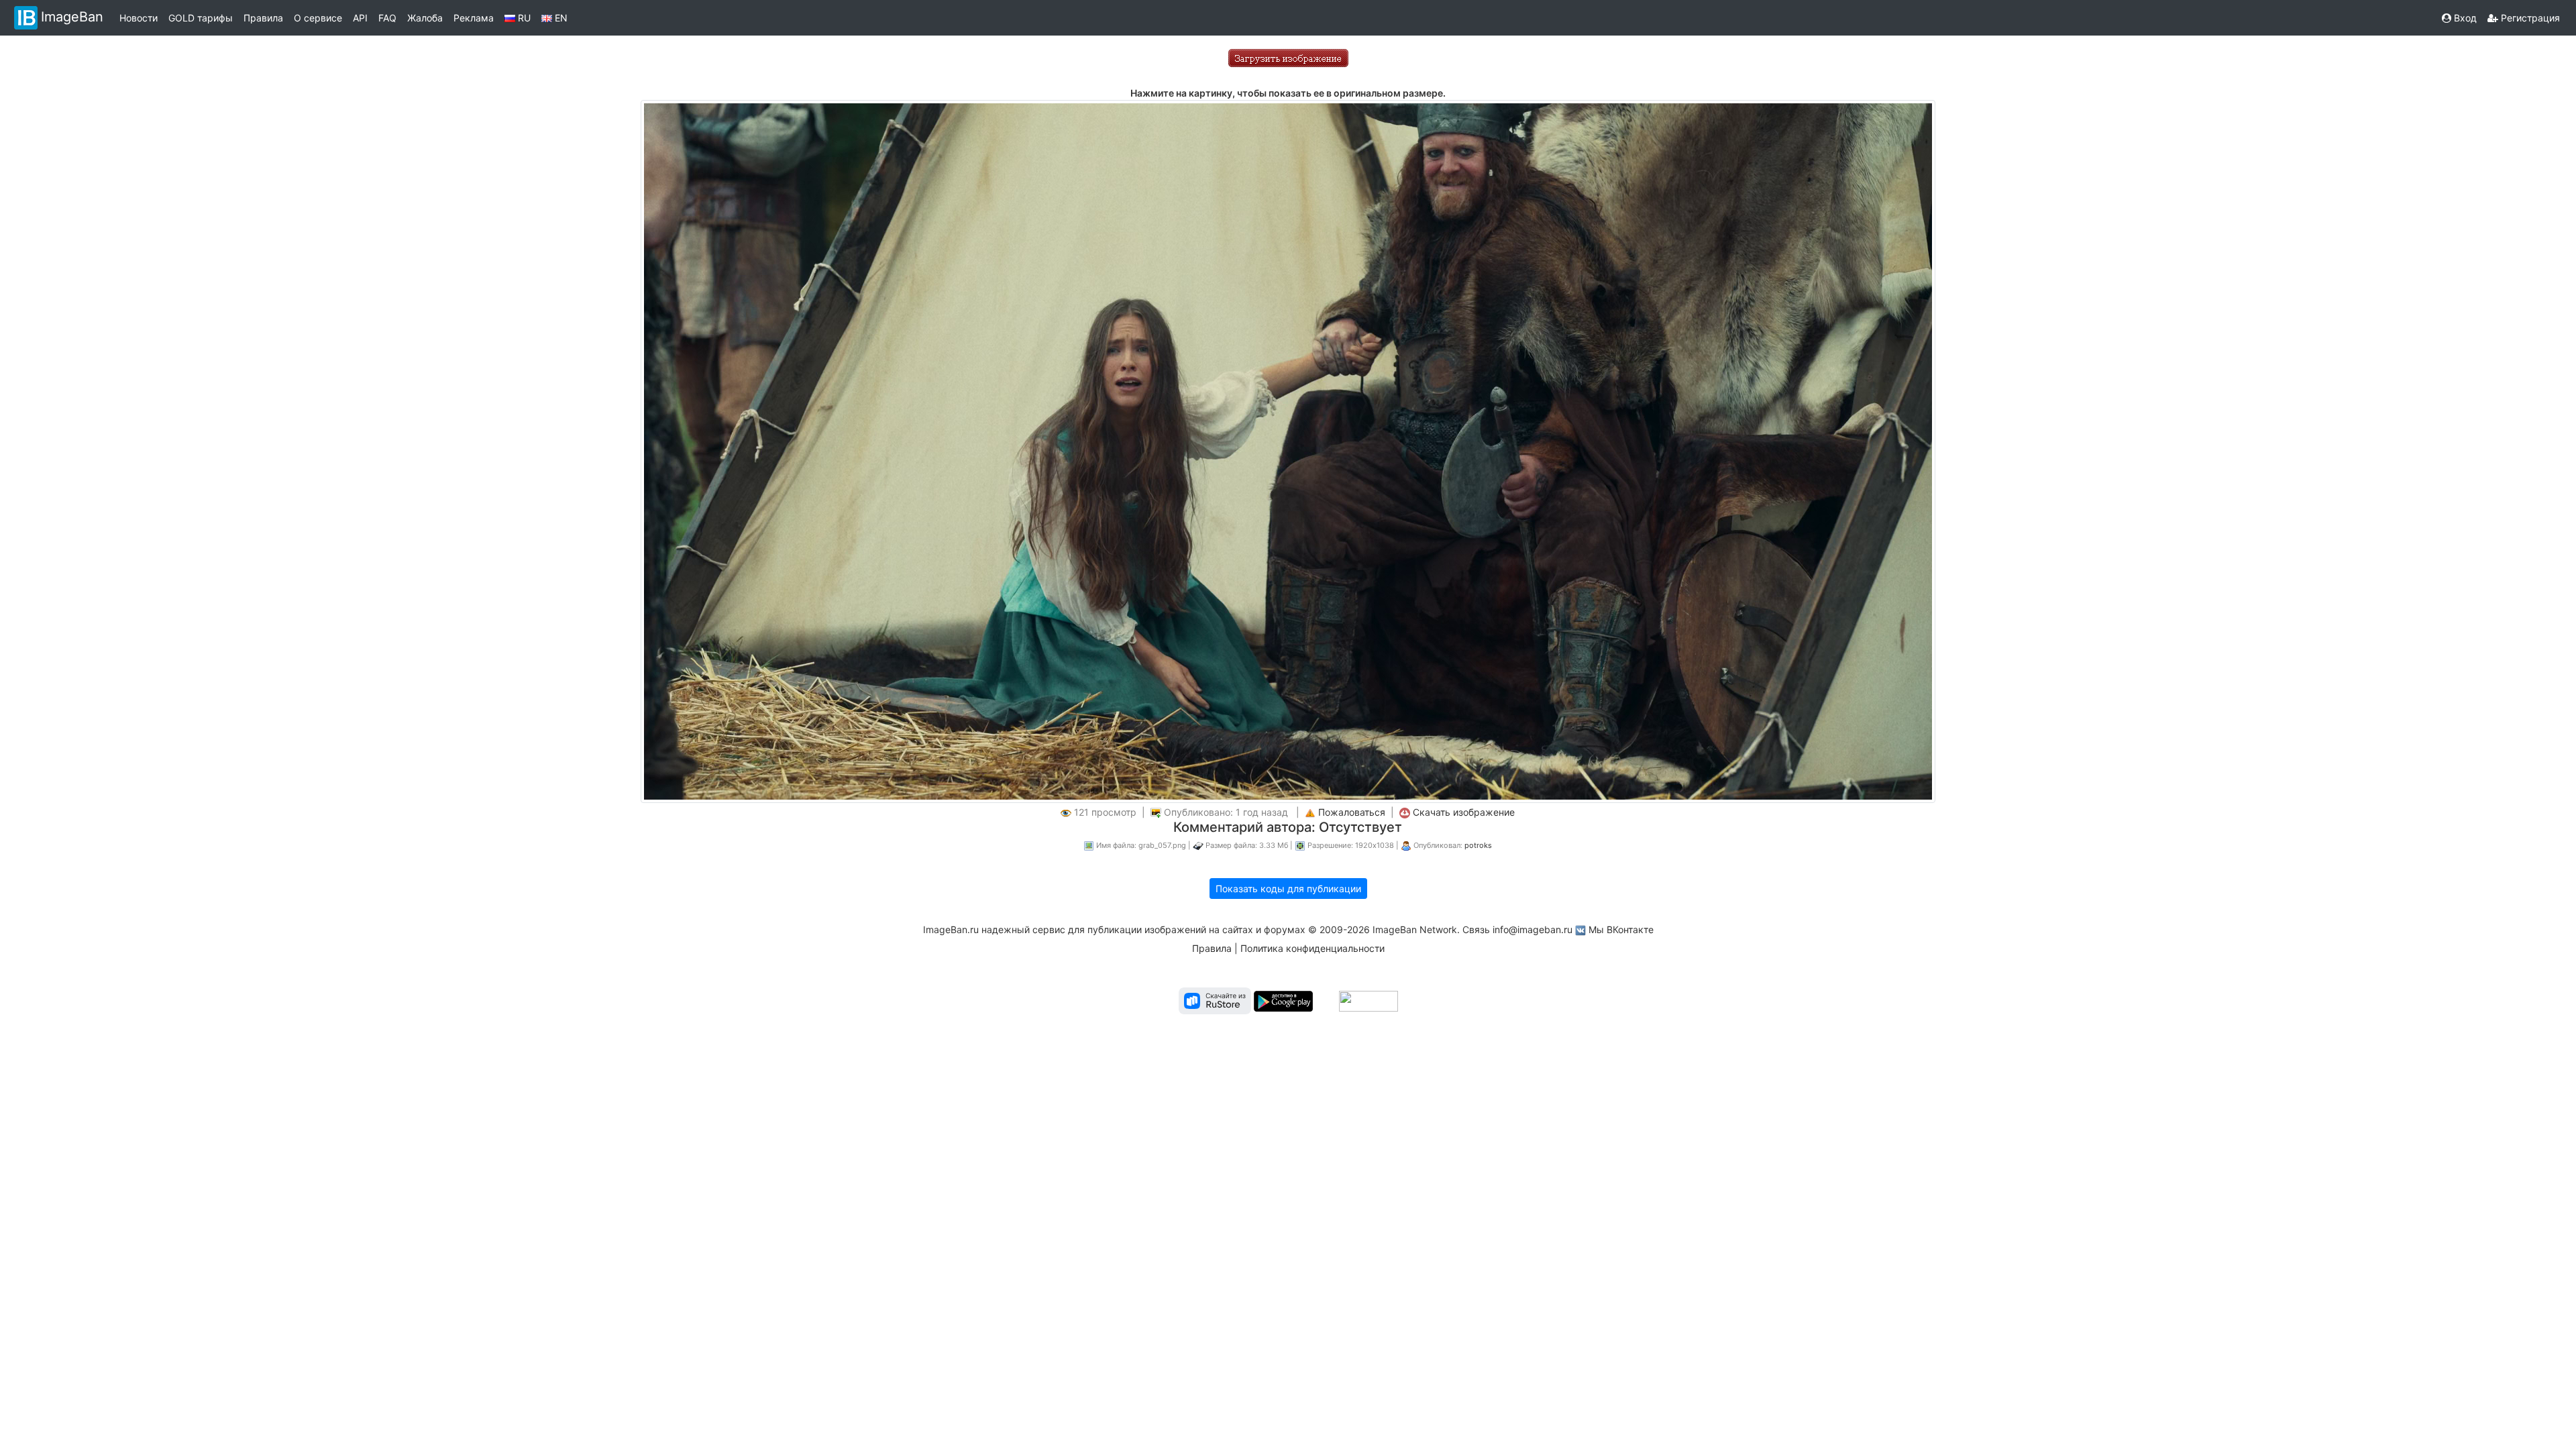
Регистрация (2529, 18)
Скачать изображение (1464, 812)
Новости (139, 18)
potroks (1478, 845)
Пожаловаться (1352, 812)
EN (560, 18)
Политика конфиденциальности (1312, 948)
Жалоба (425, 18)
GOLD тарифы (201, 18)
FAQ (387, 18)
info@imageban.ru (1533, 929)
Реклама (474, 18)
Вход (2464, 18)
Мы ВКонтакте (1621, 929)
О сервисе (318, 18)
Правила (263, 18)
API (360, 18)
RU (523, 18)
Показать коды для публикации (1288, 889)
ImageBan (72, 17)
